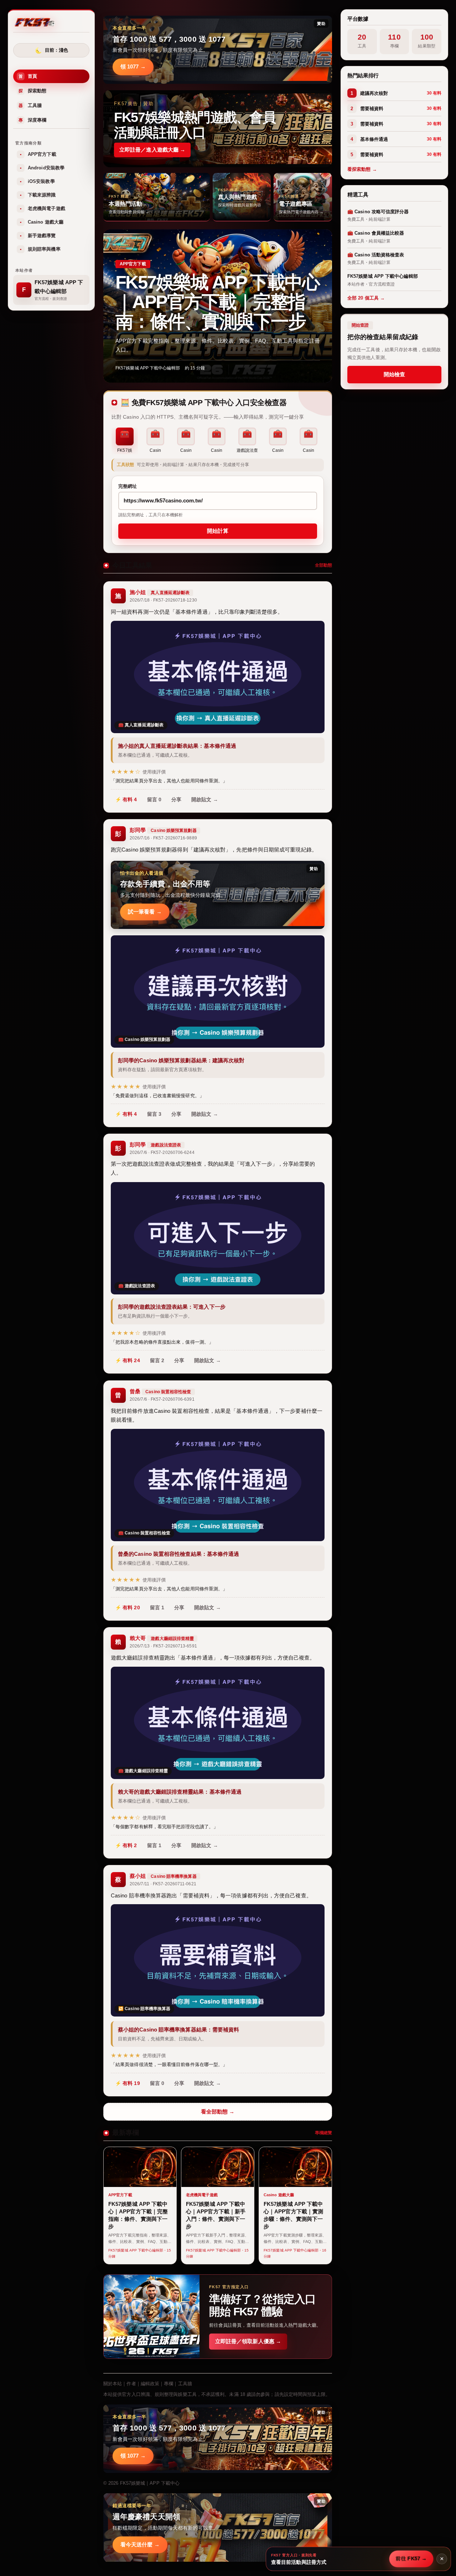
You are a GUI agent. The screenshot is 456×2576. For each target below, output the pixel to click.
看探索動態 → (362, 170)
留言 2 (157, 1361)
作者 (131, 2384)
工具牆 (30, 106)
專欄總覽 (323, 2133)
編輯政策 (150, 2384)
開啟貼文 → (205, 799)
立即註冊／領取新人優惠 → (248, 2341)
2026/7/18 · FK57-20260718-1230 (163, 600)
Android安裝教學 (42, 168)
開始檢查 (394, 374)
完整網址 (128, 486)
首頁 (28, 76)
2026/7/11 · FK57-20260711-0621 (163, 1884)
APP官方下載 (38, 155)
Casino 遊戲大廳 (42, 222)
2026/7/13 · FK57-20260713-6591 (163, 1646)
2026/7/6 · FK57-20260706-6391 (162, 1399)
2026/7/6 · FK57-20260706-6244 (162, 1152)
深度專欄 (32, 120)
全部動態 (323, 565)
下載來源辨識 (38, 195)
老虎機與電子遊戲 (43, 209)
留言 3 (154, 1114)
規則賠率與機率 (40, 249)
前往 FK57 (411, 2559)
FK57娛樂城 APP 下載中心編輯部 (148, 368)
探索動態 (32, 91)
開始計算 (218, 531)
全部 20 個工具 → (366, 298)
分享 (176, 799)
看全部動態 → (218, 2112)
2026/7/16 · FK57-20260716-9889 (163, 838)
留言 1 (157, 1608)
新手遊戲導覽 (38, 236)
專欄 (169, 2384)
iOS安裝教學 (37, 182)
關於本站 (113, 2384)
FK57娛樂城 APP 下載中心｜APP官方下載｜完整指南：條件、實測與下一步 (217, 302)
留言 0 (154, 799)
